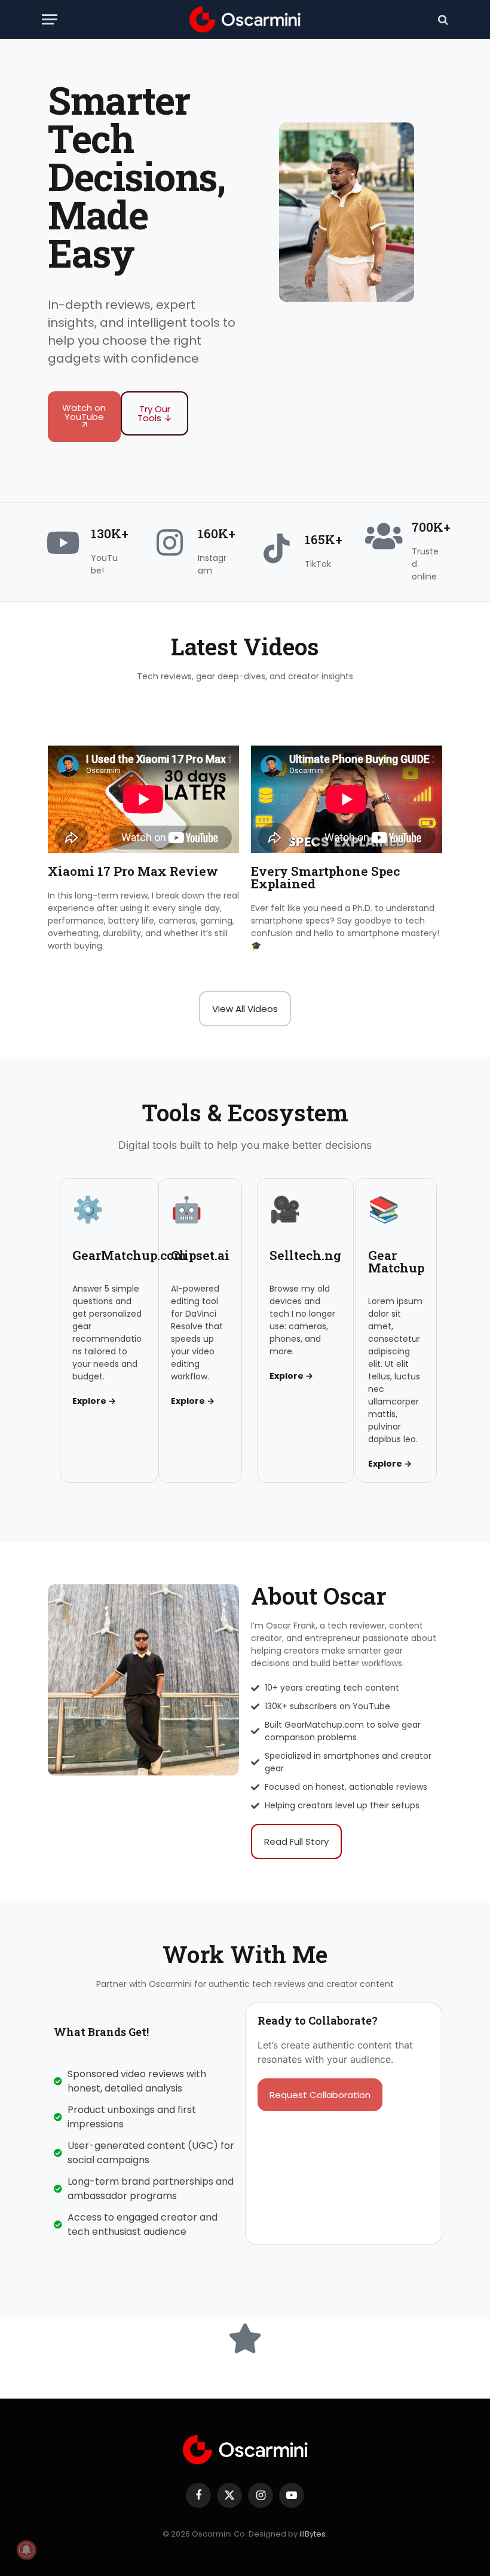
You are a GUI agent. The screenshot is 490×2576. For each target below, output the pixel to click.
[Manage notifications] (26, 2550)
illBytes (313, 2534)
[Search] (442, 19)
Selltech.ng (305, 1255)
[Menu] (50, 19)
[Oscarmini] (245, 19)
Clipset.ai (200, 1255)
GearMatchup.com (129, 1255)
